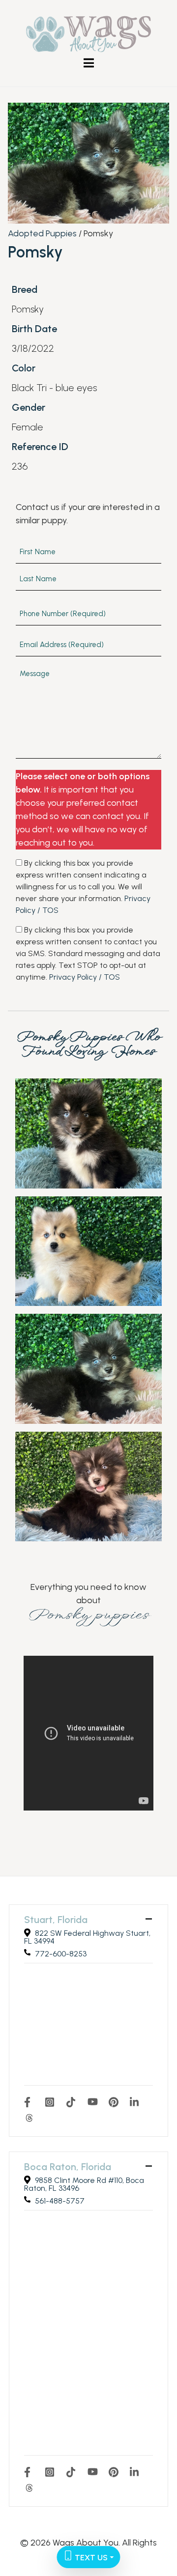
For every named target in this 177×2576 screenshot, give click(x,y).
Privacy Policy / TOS (85, 977)
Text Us (90, 2558)
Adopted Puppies (42, 233)
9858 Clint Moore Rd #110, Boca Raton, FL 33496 (84, 2184)
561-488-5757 (60, 2201)
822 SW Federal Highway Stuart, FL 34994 (87, 1937)
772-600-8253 (61, 1954)
